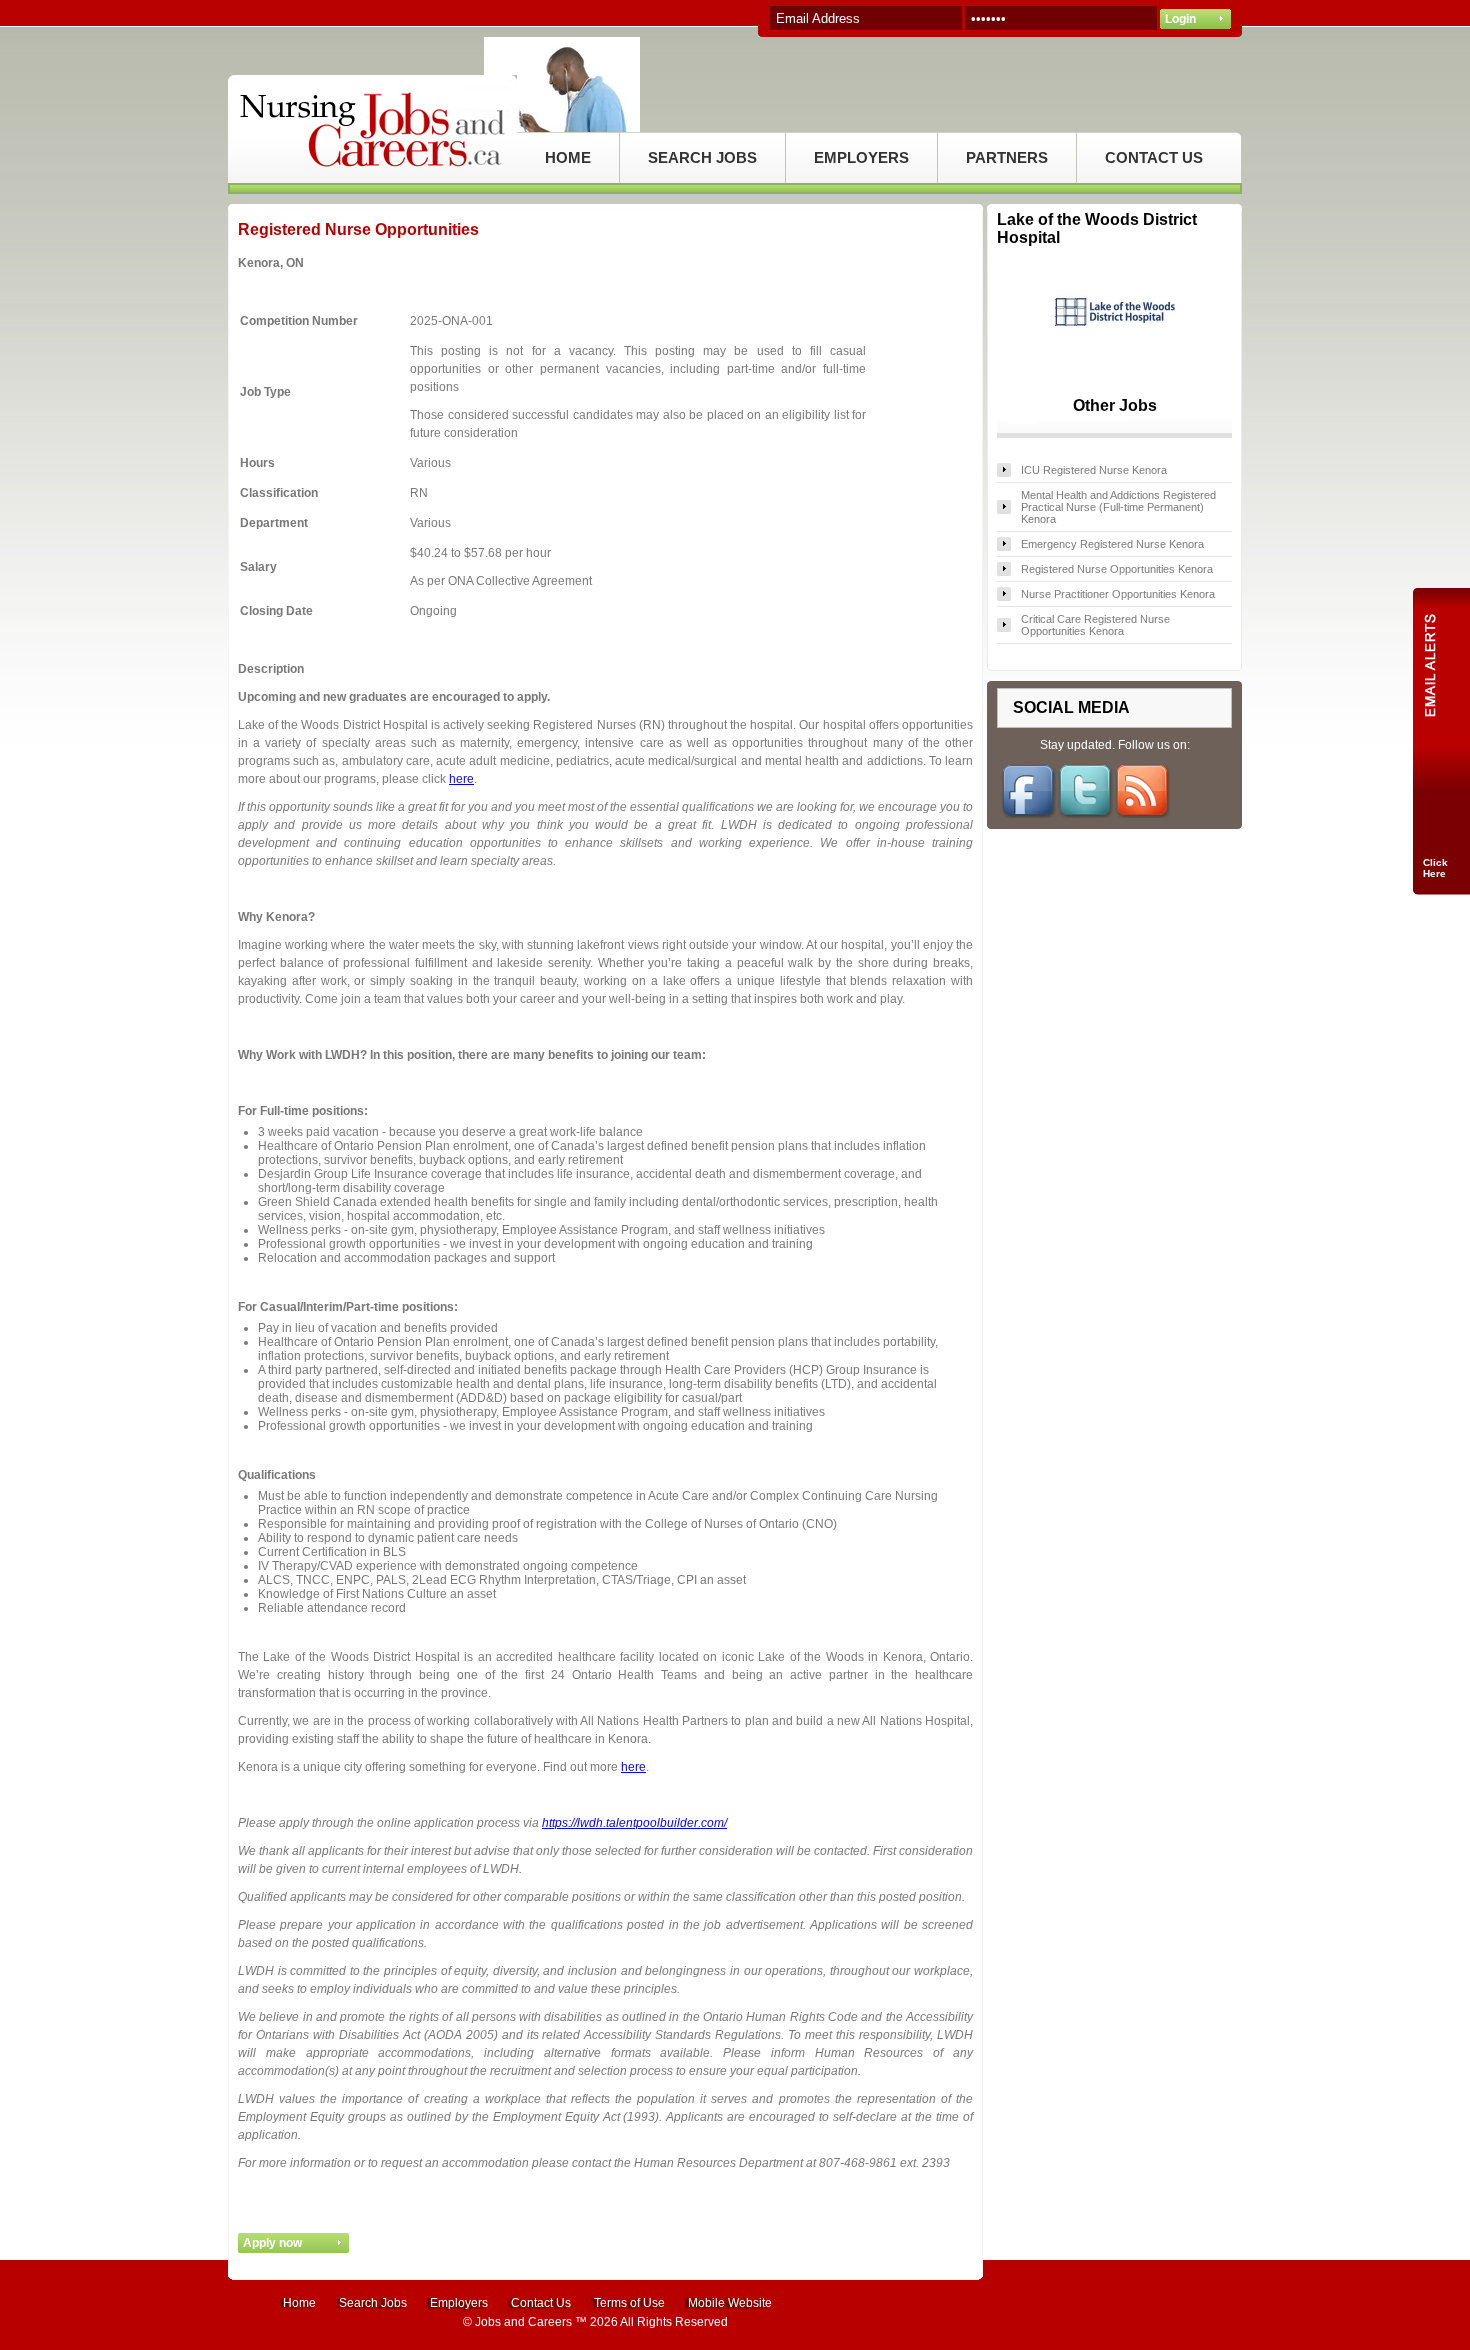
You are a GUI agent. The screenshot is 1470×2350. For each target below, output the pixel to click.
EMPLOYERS (861, 157)
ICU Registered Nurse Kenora (1094, 470)
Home (299, 2303)
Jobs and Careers (523, 2322)
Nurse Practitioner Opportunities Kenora (1118, 594)
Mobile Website (730, 2303)
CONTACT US (1154, 157)
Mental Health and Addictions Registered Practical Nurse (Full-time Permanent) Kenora (1118, 507)
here (461, 779)
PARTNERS (1007, 157)
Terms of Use (629, 2303)
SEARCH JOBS (702, 157)
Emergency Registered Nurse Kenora (1112, 544)
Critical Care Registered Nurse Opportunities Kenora (1095, 625)
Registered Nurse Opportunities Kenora (1117, 569)
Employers (459, 2303)
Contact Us (541, 2303)
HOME (568, 157)
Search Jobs (373, 2303)
